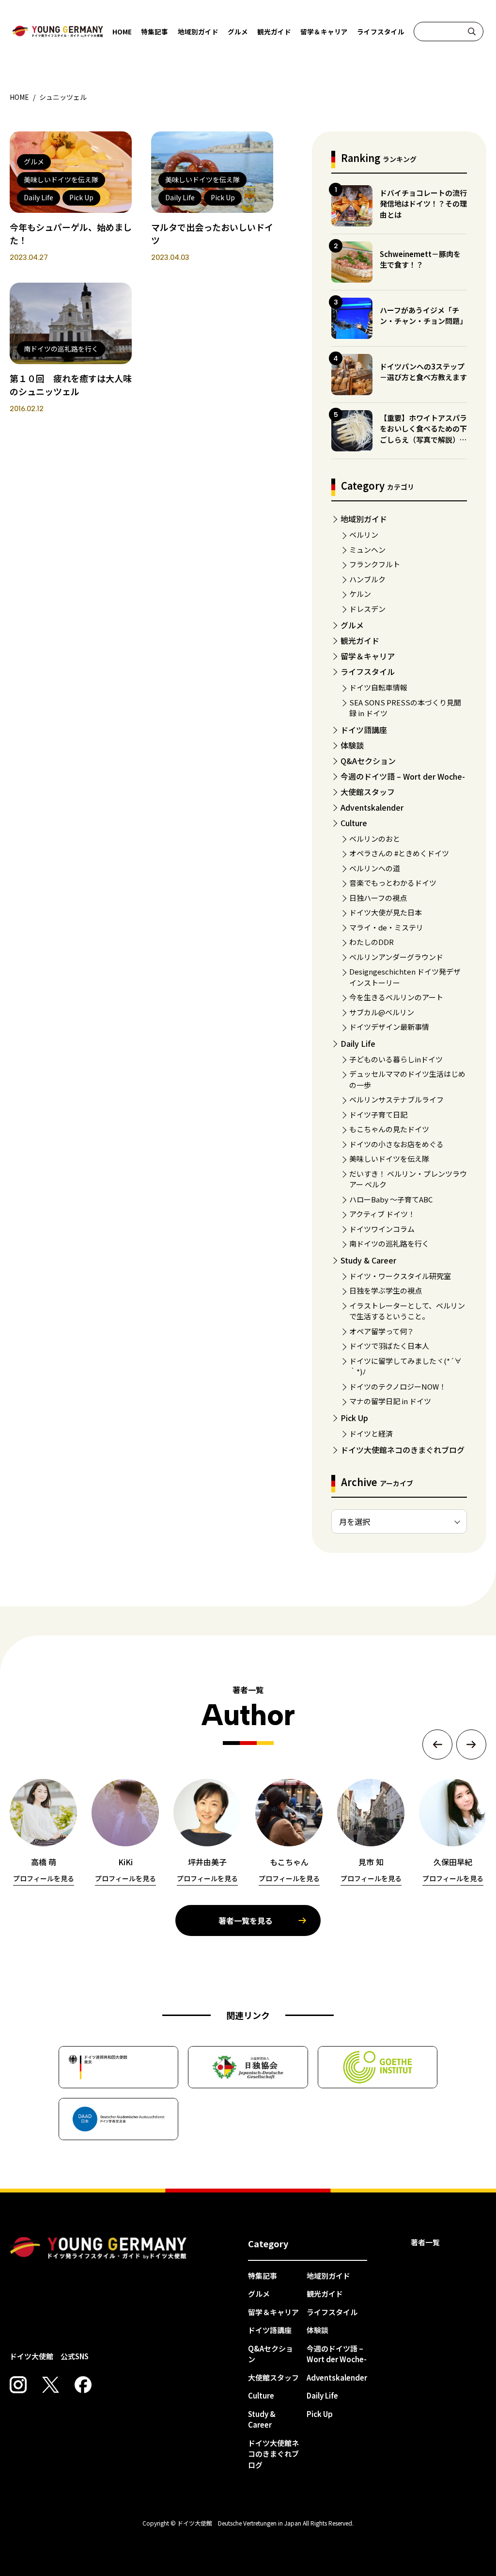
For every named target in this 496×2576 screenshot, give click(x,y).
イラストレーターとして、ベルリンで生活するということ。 (407, 1311)
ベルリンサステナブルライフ (396, 1099)
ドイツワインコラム (382, 1229)
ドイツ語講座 (364, 730)
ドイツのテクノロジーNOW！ (398, 1386)
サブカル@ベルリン (382, 1012)
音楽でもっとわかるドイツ (393, 883)
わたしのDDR (372, 942)
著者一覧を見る (246, 1920)
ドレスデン (367, 609)
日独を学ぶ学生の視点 (386, 1290)
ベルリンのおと (375, 839)
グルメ (238, 32)
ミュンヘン (367, 550)
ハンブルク (367, 579)
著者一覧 (425, 2242)
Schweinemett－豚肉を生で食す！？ (420, 259)
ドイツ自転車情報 (378, 687)
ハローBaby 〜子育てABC (391, 1199)
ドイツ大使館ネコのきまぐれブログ (403, 1450)
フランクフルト (375, 564)
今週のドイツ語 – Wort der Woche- (403, 776)
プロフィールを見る (44, 1878)
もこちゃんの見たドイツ (389, 1129)
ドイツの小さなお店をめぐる (396, 1144)
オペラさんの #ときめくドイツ (399, 853)
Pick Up (354, 1418)
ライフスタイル (381, 32)
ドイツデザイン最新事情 (389, 1027)
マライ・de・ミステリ (386, 927)
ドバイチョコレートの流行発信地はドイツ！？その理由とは (423, 204)
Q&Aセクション (368, 761)
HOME (122, 32)
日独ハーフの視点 (378, 898)
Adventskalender (372, 807)
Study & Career (368, 1260)
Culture (354, 823)
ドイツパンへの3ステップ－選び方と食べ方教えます (423, 372)
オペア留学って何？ (382, 1331)
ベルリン (364, 535)
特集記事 (155, 32)
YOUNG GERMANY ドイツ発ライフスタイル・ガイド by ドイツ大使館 (98, 2248)
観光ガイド (274, 32)
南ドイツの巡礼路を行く (389, 1243)
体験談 (352, 745)
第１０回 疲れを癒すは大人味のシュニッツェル (71, 385)
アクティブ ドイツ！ (382, 1214)
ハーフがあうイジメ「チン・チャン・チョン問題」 (423, 316)
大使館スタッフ (368, 792)
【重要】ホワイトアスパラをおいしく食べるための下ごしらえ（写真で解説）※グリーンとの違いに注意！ (423, 434)
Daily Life (358, 1043)
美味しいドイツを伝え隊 (389, 1159)
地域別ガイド (198, 32)
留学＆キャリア (324, 32)
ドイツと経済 (371, 1433)
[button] (437, 1744)
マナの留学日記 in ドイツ (390, 1401)
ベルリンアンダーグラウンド (396, 957)
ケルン (360, 594)
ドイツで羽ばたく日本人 (389, 1346)
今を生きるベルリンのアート (396, 997)
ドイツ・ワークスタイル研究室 (400, 1276)
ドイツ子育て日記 (378, 1114)
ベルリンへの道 (375, 868)
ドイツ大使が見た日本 (386, 912)
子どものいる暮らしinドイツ (396, 1059)
